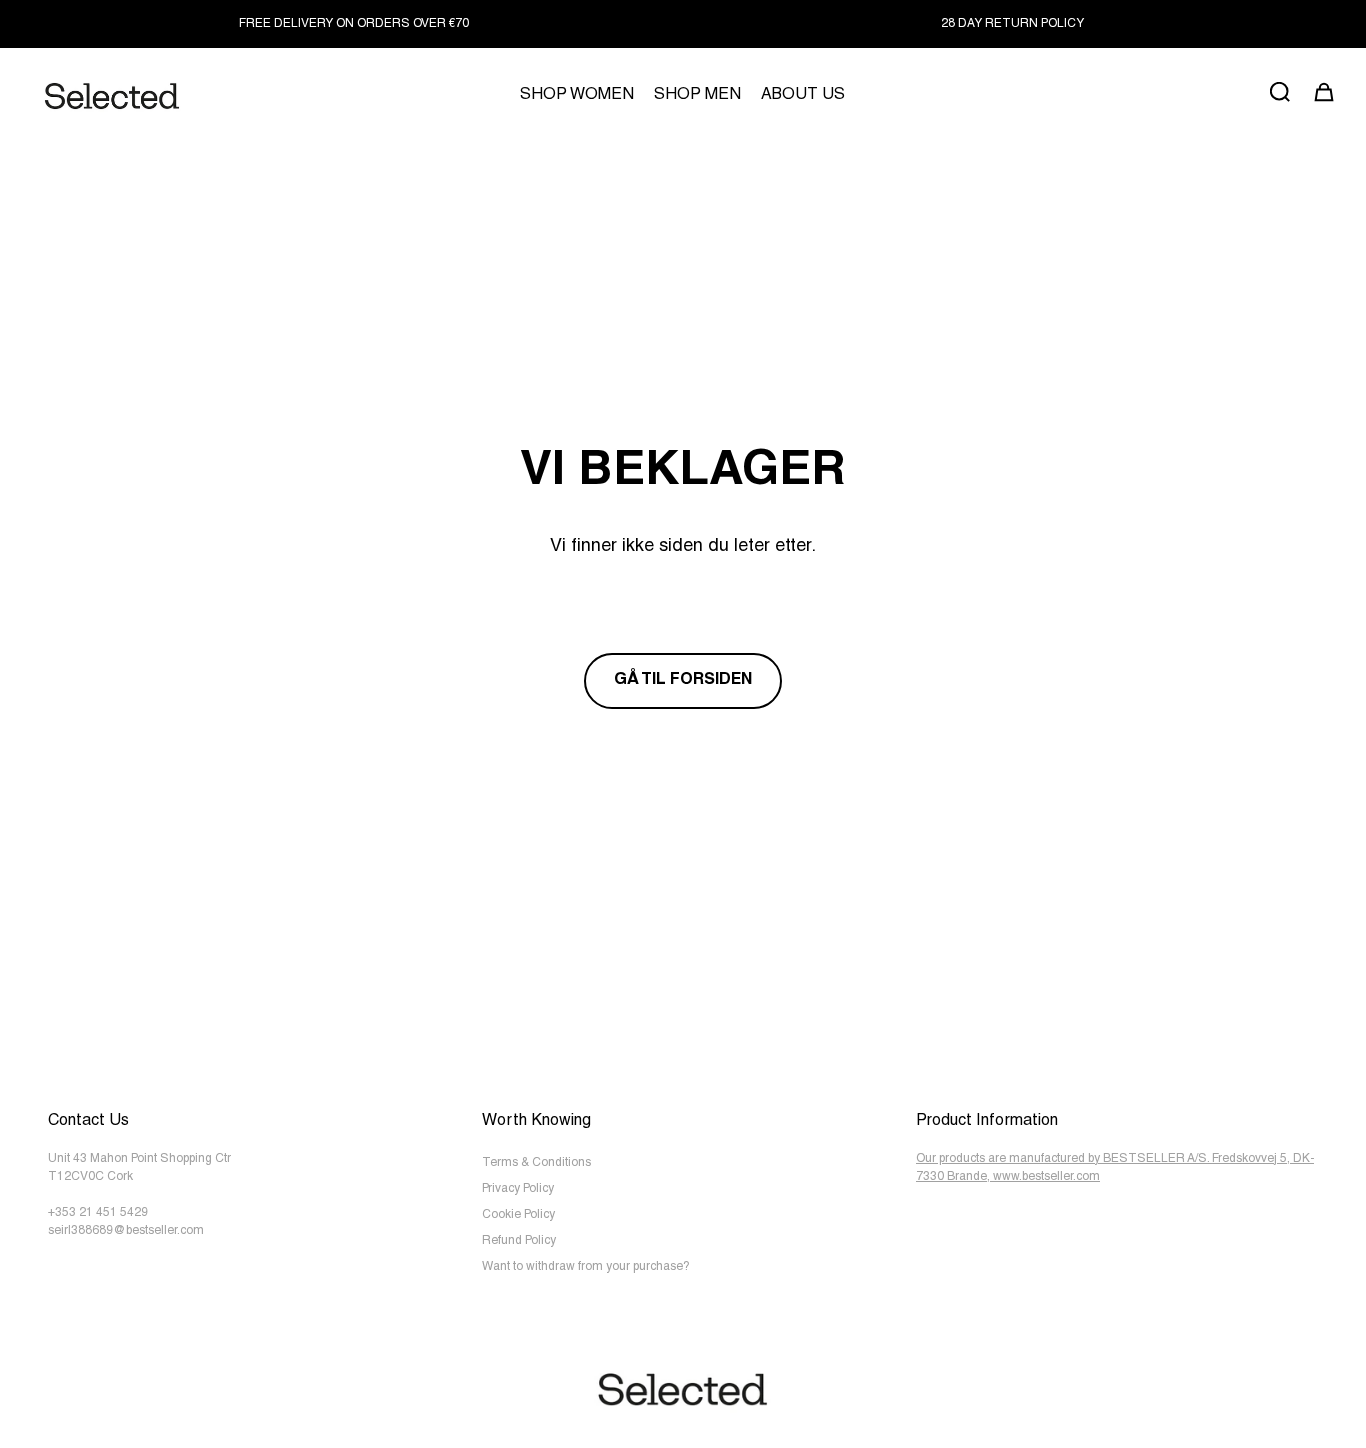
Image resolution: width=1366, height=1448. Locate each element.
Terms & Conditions (536, 1163)
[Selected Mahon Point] (112, 96)
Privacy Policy (518, 1189)
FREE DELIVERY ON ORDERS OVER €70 (354, 24)
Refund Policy (519, 1241)
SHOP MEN (697, 96)
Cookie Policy (518, 1215)
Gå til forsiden (683, 681)
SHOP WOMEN (577, 96)
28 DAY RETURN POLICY (1012, 24)
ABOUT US (803, 96)
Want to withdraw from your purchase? (586, 1267)
